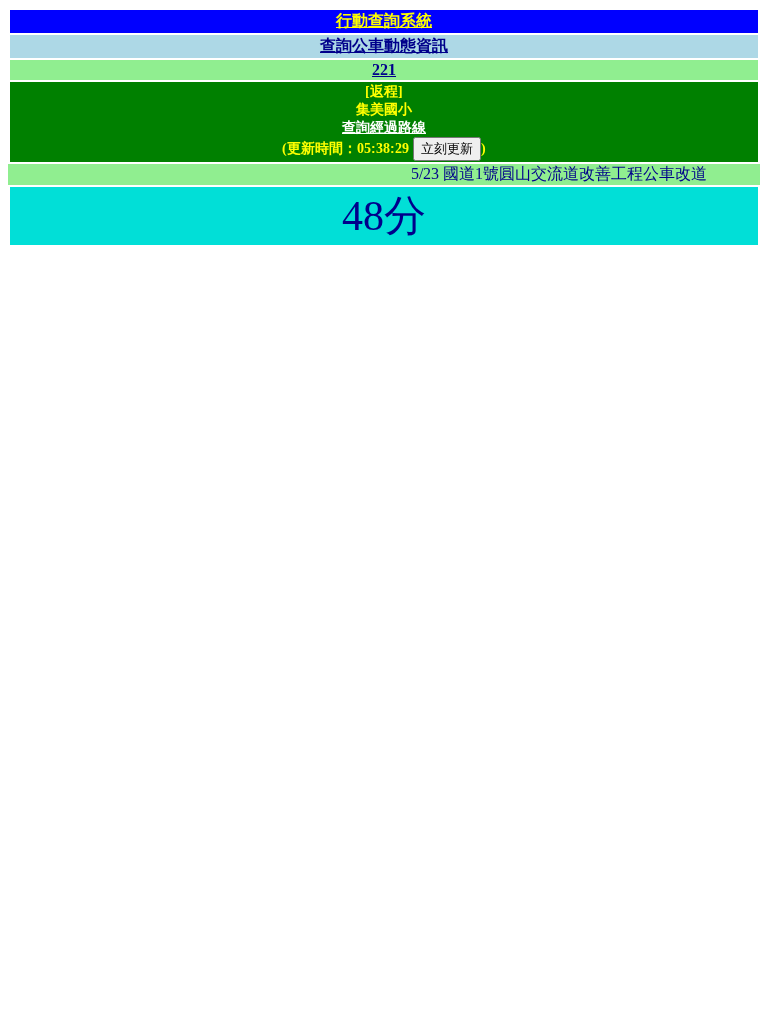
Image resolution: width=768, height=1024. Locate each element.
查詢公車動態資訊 (384, 45)
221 (384, 69)
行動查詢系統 (384, 20)
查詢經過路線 (384, 127)
